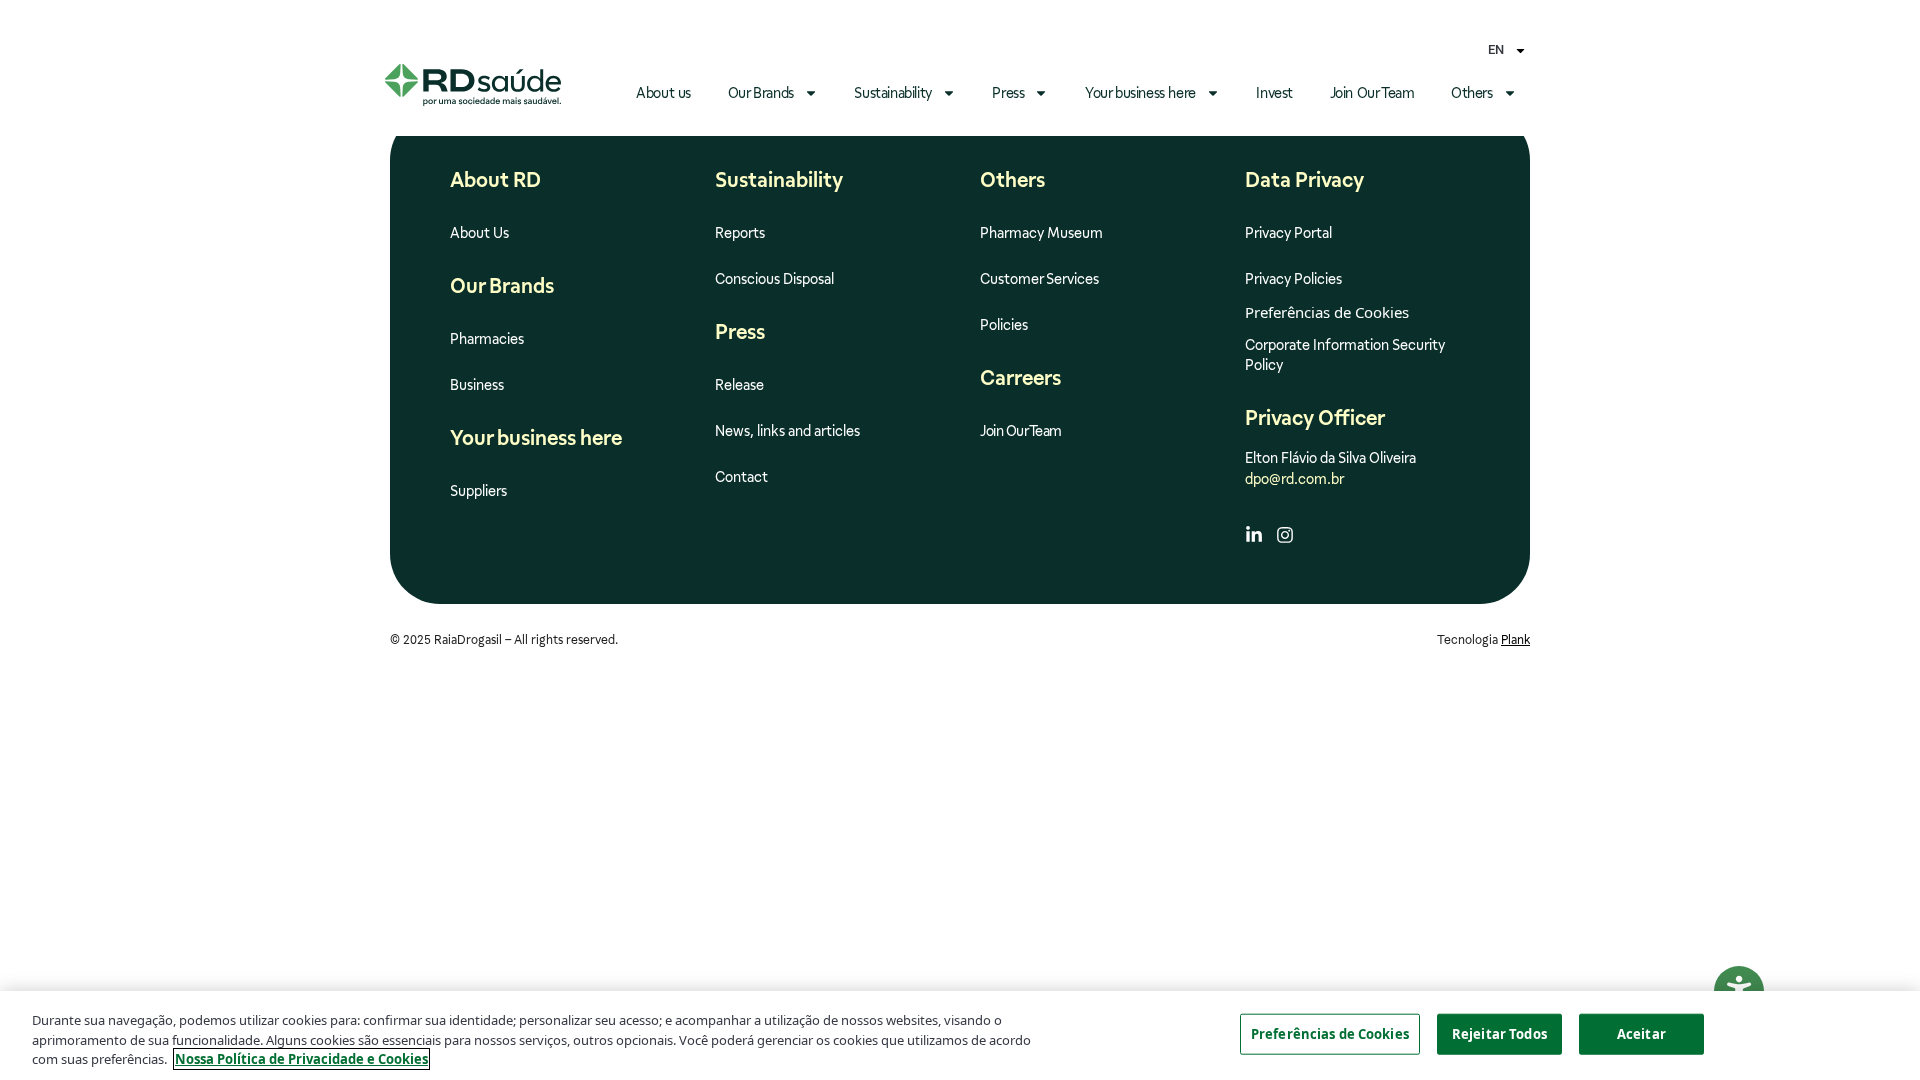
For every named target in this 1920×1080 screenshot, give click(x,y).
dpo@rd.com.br (1294, 479)
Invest (1274, 93)
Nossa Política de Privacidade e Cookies (301, 1059)
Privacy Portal (1288, 233)
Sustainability (892, 93)
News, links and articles (787, 431)
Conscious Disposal (774, 279)
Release (739, 385)
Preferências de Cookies (1330, 1033)
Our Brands (761, 93)
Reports (740, 233)
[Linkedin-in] (1254, 535)
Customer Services (1039, 279)
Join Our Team (1372, 93)
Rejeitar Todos (1499, 1033)
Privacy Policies (1293, 279)
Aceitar (1641, 1033)
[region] (960, 1035)
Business (477, 385)
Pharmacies (487, 339)
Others (1472, 93)
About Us (479, 233)
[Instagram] (1285, 535)
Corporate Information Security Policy (1345, 355)
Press (1008, 93)
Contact (741, 477)
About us (663, 93)
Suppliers (478, 491)
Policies (1004, 325)
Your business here (1140, 93)
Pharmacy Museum (1041, 233)
